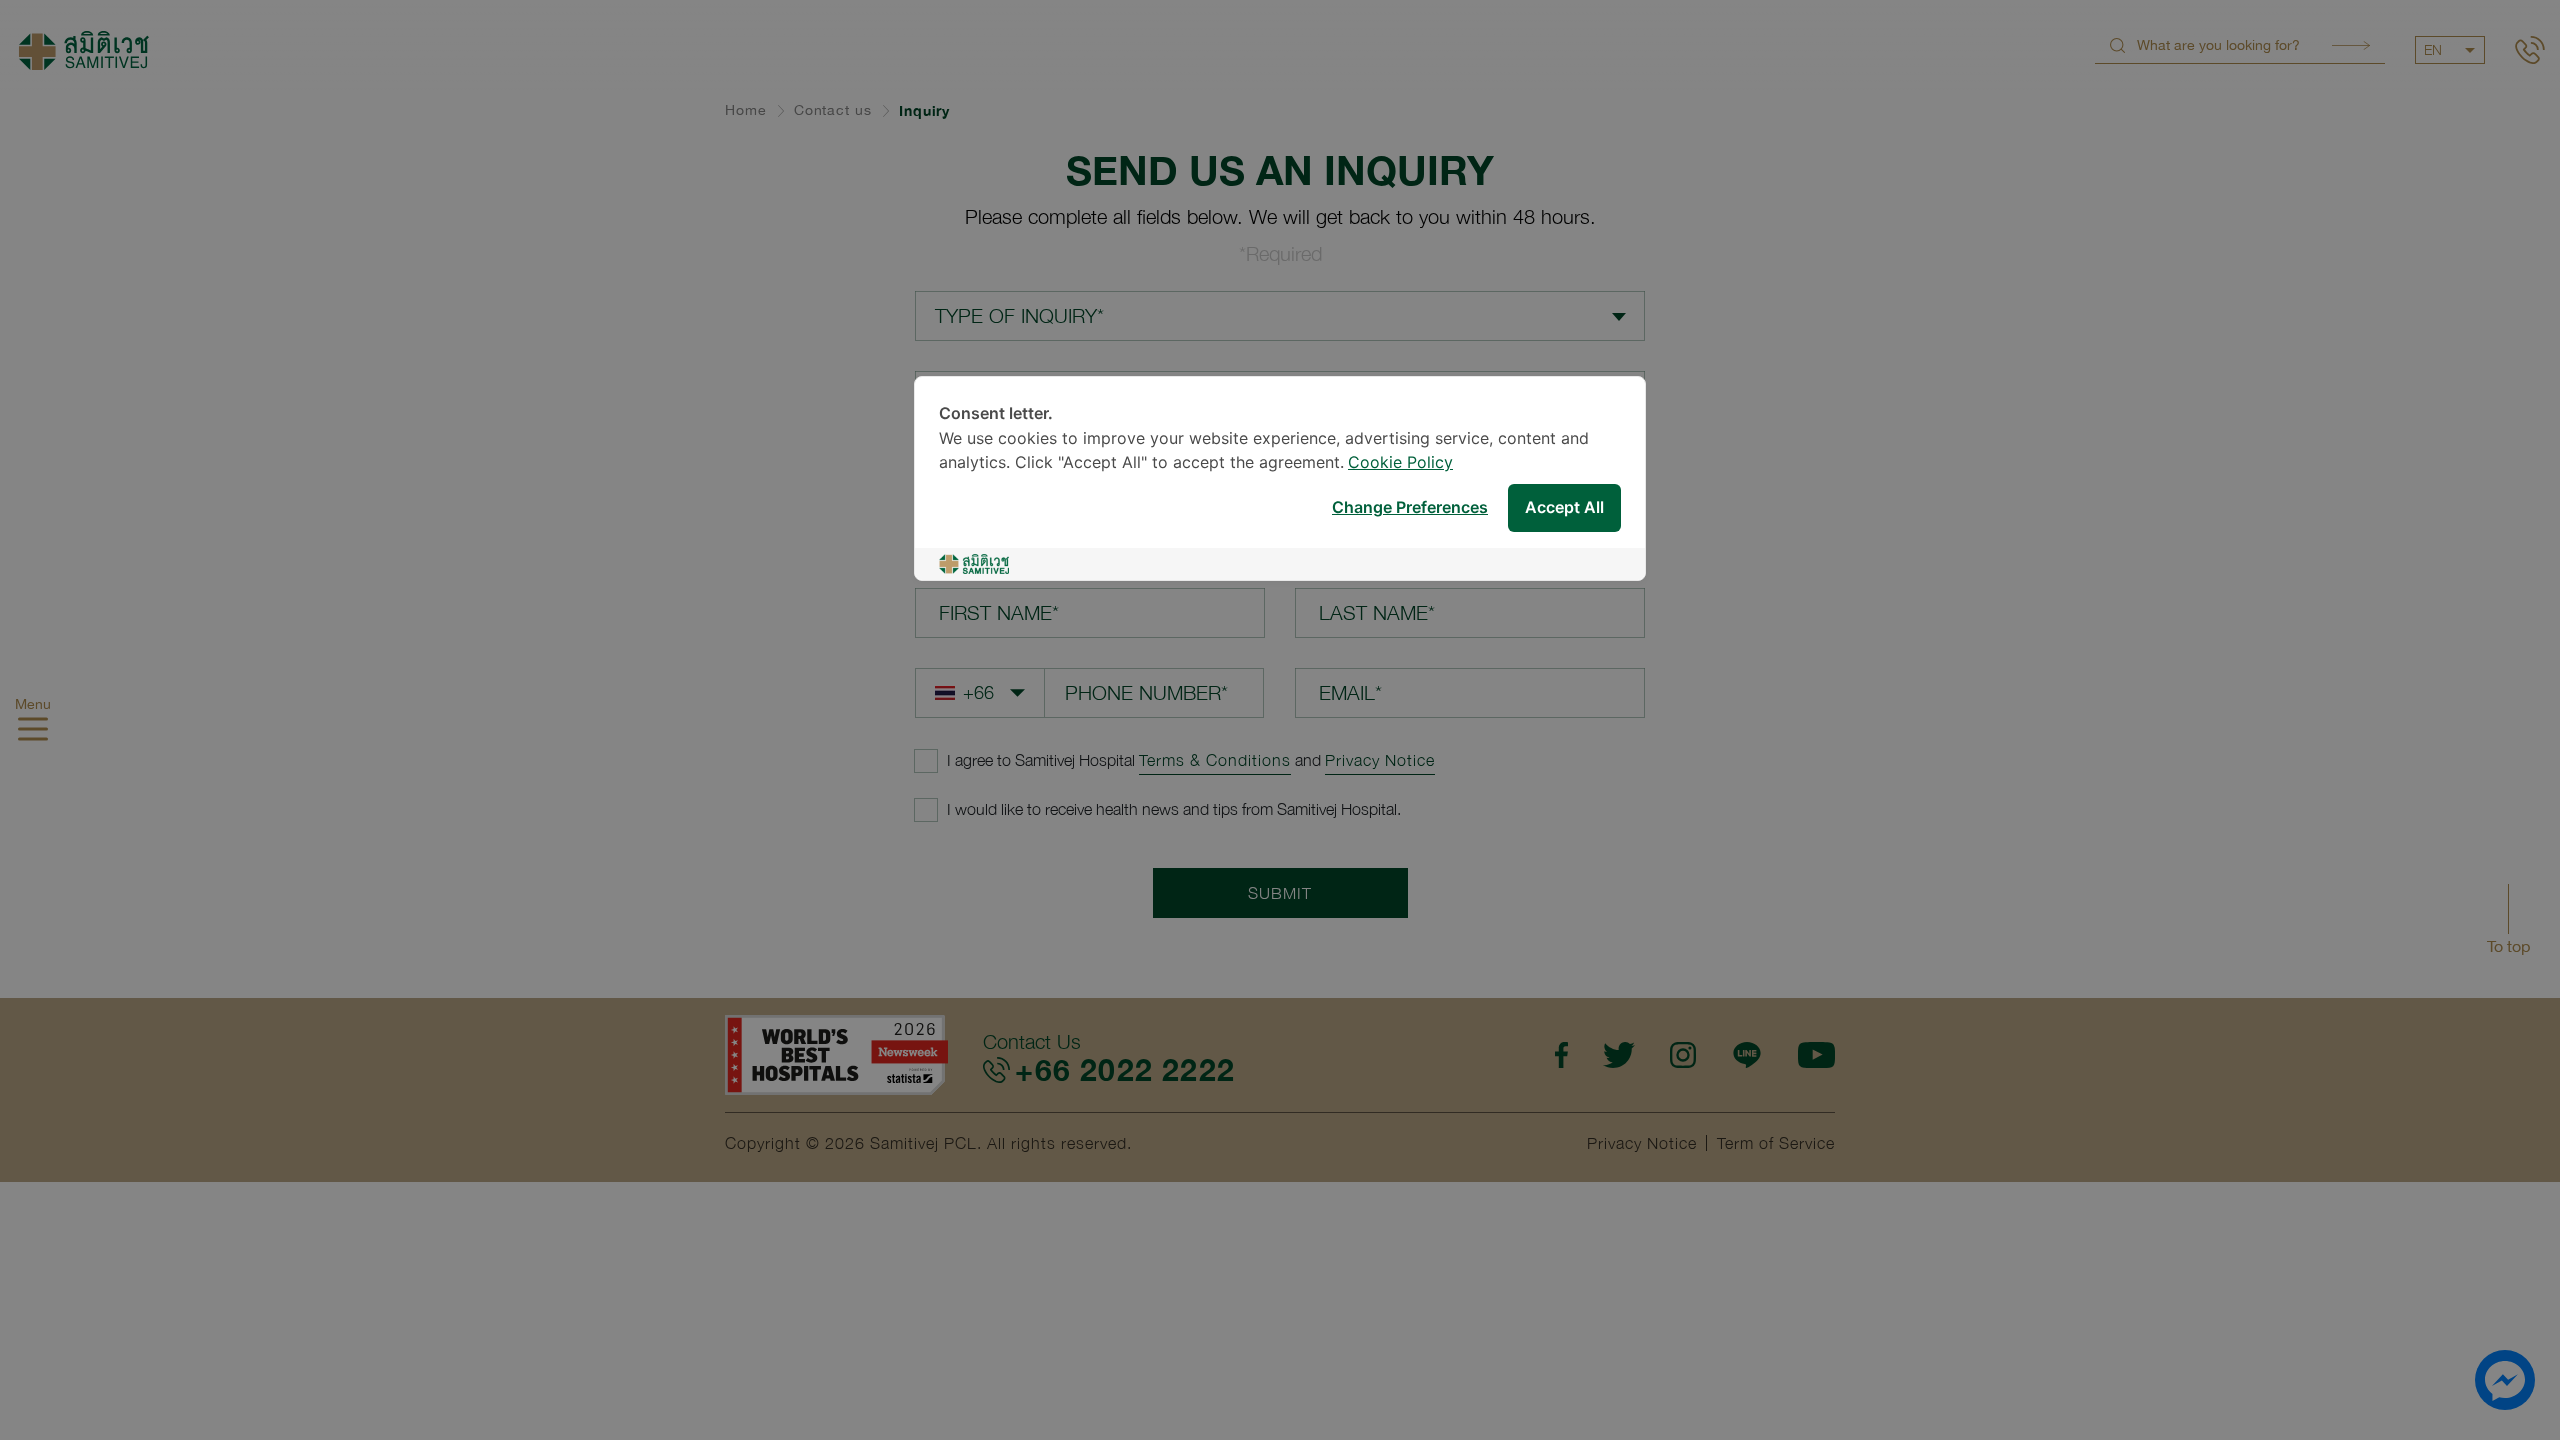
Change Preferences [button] (1410, 508)
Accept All (1564, 508)
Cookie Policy (1400, 463)
